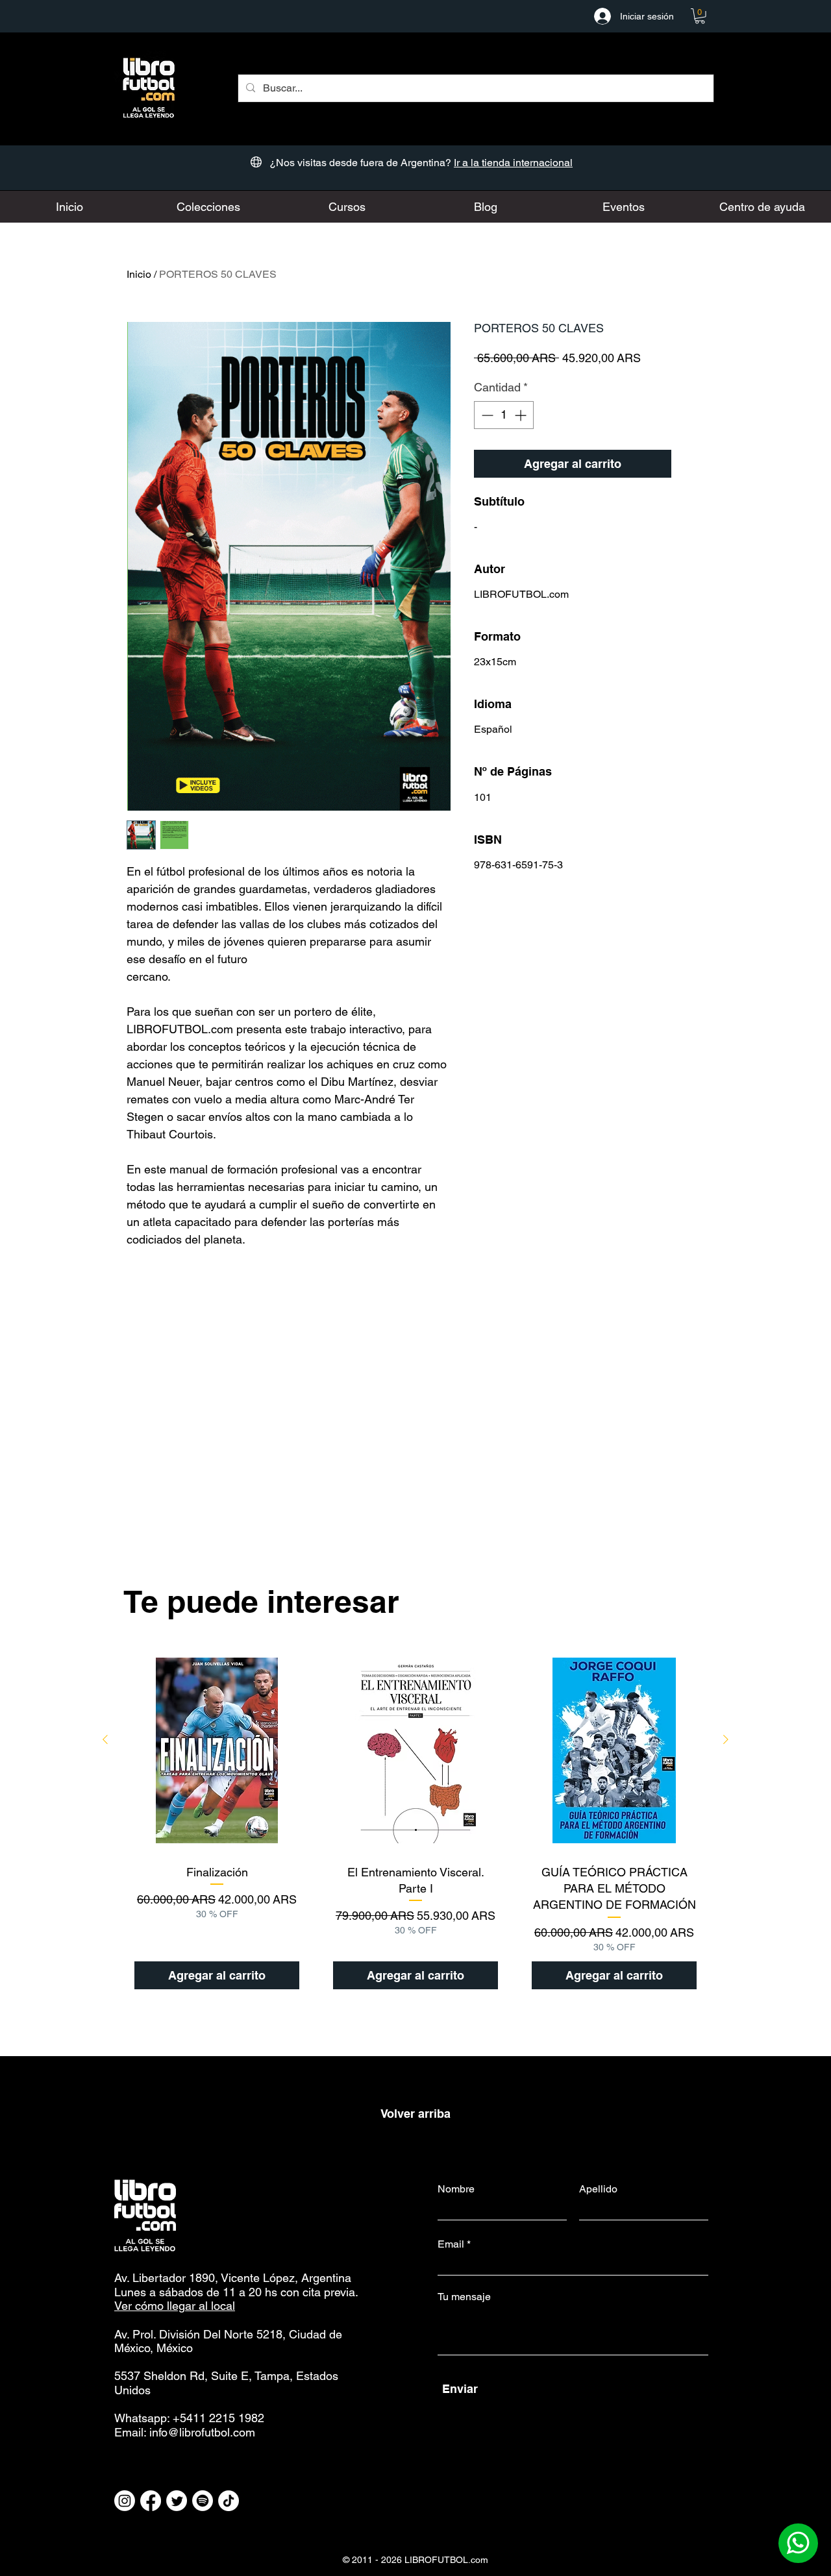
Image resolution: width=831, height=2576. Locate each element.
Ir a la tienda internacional (513, 163)
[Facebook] (151, 2501)
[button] (700, 16)
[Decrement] (486, 415)
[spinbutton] (504, 415)
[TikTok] (229, 2501)
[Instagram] (125, 2501)
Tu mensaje (464, 2297)
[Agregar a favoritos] (690, 464)
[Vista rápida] (217, 1750)
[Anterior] (105, 1739)
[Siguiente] (726, 1739)
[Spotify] (203, 2501)
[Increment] (522, 415)
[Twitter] (177, 2501)
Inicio (139, 274)
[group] (415, 1824)
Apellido (598, 2189)
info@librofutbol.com (202, 2432)
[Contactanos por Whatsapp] (798, 2543)
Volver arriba (415, 2114)
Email (451, 2244)
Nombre (456, 2189)
